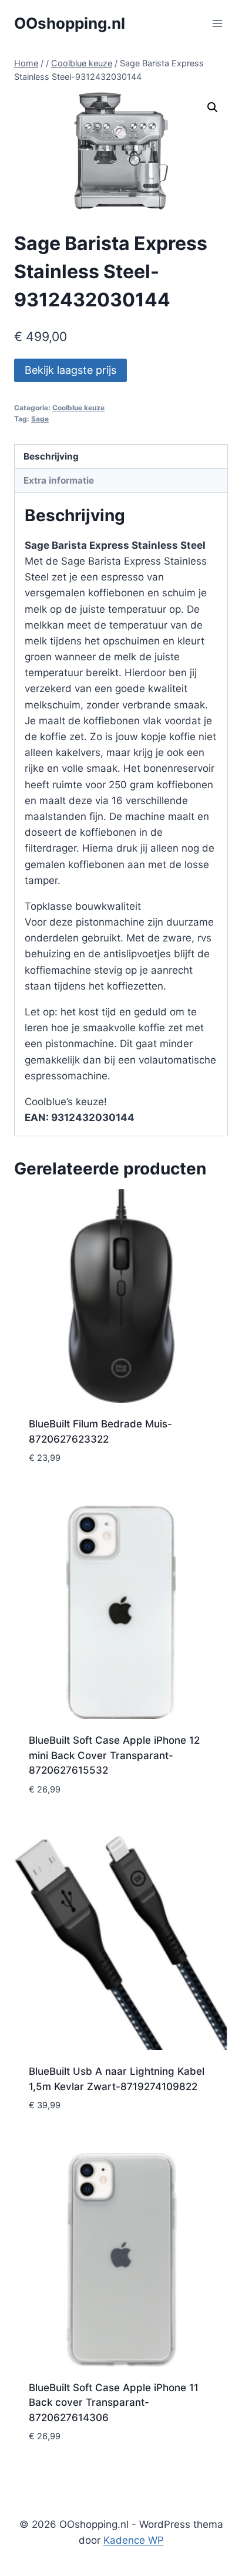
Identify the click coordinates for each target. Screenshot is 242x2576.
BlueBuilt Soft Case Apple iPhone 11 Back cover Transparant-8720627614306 (114, 2403)
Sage (40, 419)
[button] (213, 107)
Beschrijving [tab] (51, 456)
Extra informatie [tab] (59, 480)
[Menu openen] (217, 23)
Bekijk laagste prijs (70, 370)
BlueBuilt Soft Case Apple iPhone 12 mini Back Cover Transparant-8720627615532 (114, 1755)
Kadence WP (134, 2540)
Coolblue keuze (78, 408)
